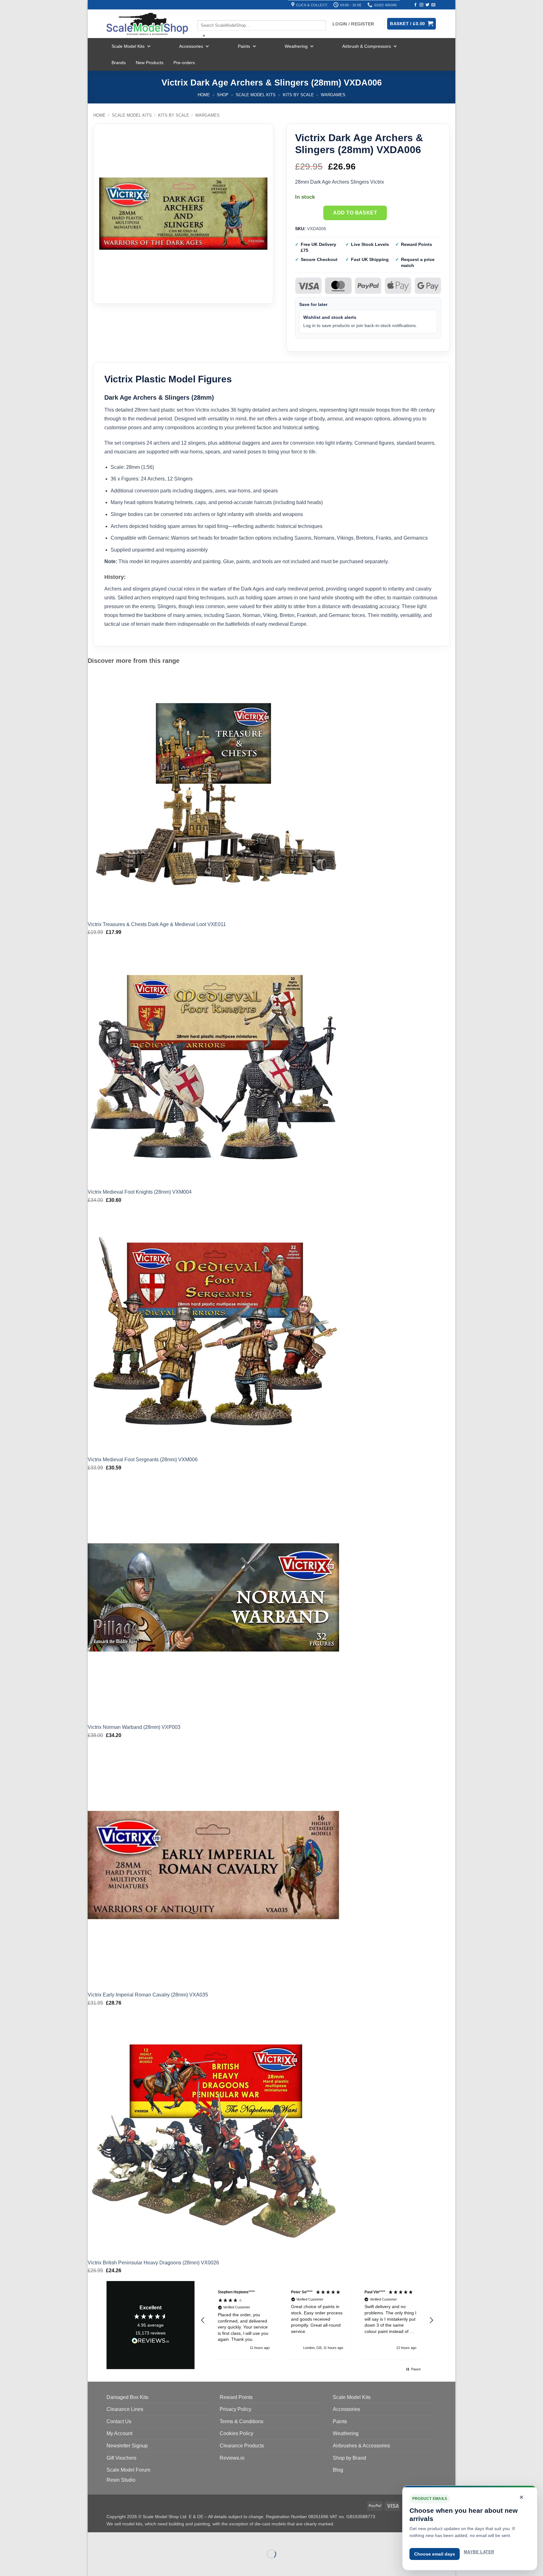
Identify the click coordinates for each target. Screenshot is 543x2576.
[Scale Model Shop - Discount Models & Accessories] (147, 24)
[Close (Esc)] (149, 2538)
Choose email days (435, 2554)
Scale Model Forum (128, 2470)
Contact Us (119, 2421)
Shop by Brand (349, 2458)
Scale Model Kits (128, 46)
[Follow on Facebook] (415, 5)
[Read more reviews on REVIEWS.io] (151, 2342)
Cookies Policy (236, 2433)
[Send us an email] (433, 5)
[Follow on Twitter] (427, 5)
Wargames (333, 95)
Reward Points (236, 2397)
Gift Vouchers (121, 2458)
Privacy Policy (236, 2409)
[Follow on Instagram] (421, 5)
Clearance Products (242, 2446)
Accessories (191, 46)
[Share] (131, 2538)
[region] (317, 2320)
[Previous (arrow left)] (94, 2565)
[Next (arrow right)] (112, 2565)
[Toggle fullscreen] (112, 2538)
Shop (223, 95)
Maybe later (479, 2552)
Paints (244, 46)
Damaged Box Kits (127, 2397)
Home (204, 95)
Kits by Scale (298, 95)
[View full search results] (203, 15)
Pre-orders (184, 63)
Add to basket (355, 213)
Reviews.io (232, 2458)
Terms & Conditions (241, 2421)
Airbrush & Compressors (367, 46)
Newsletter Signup (127, 2446)
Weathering (296, 46)
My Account (119, 2433)
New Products (150, 63)
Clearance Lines (125, 2409)
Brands (119, 63)
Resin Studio (121, 2480)
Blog (338, 2470)
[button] (203, 2320)
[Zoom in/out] (94, 2538)
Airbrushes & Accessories (361, 2446)
